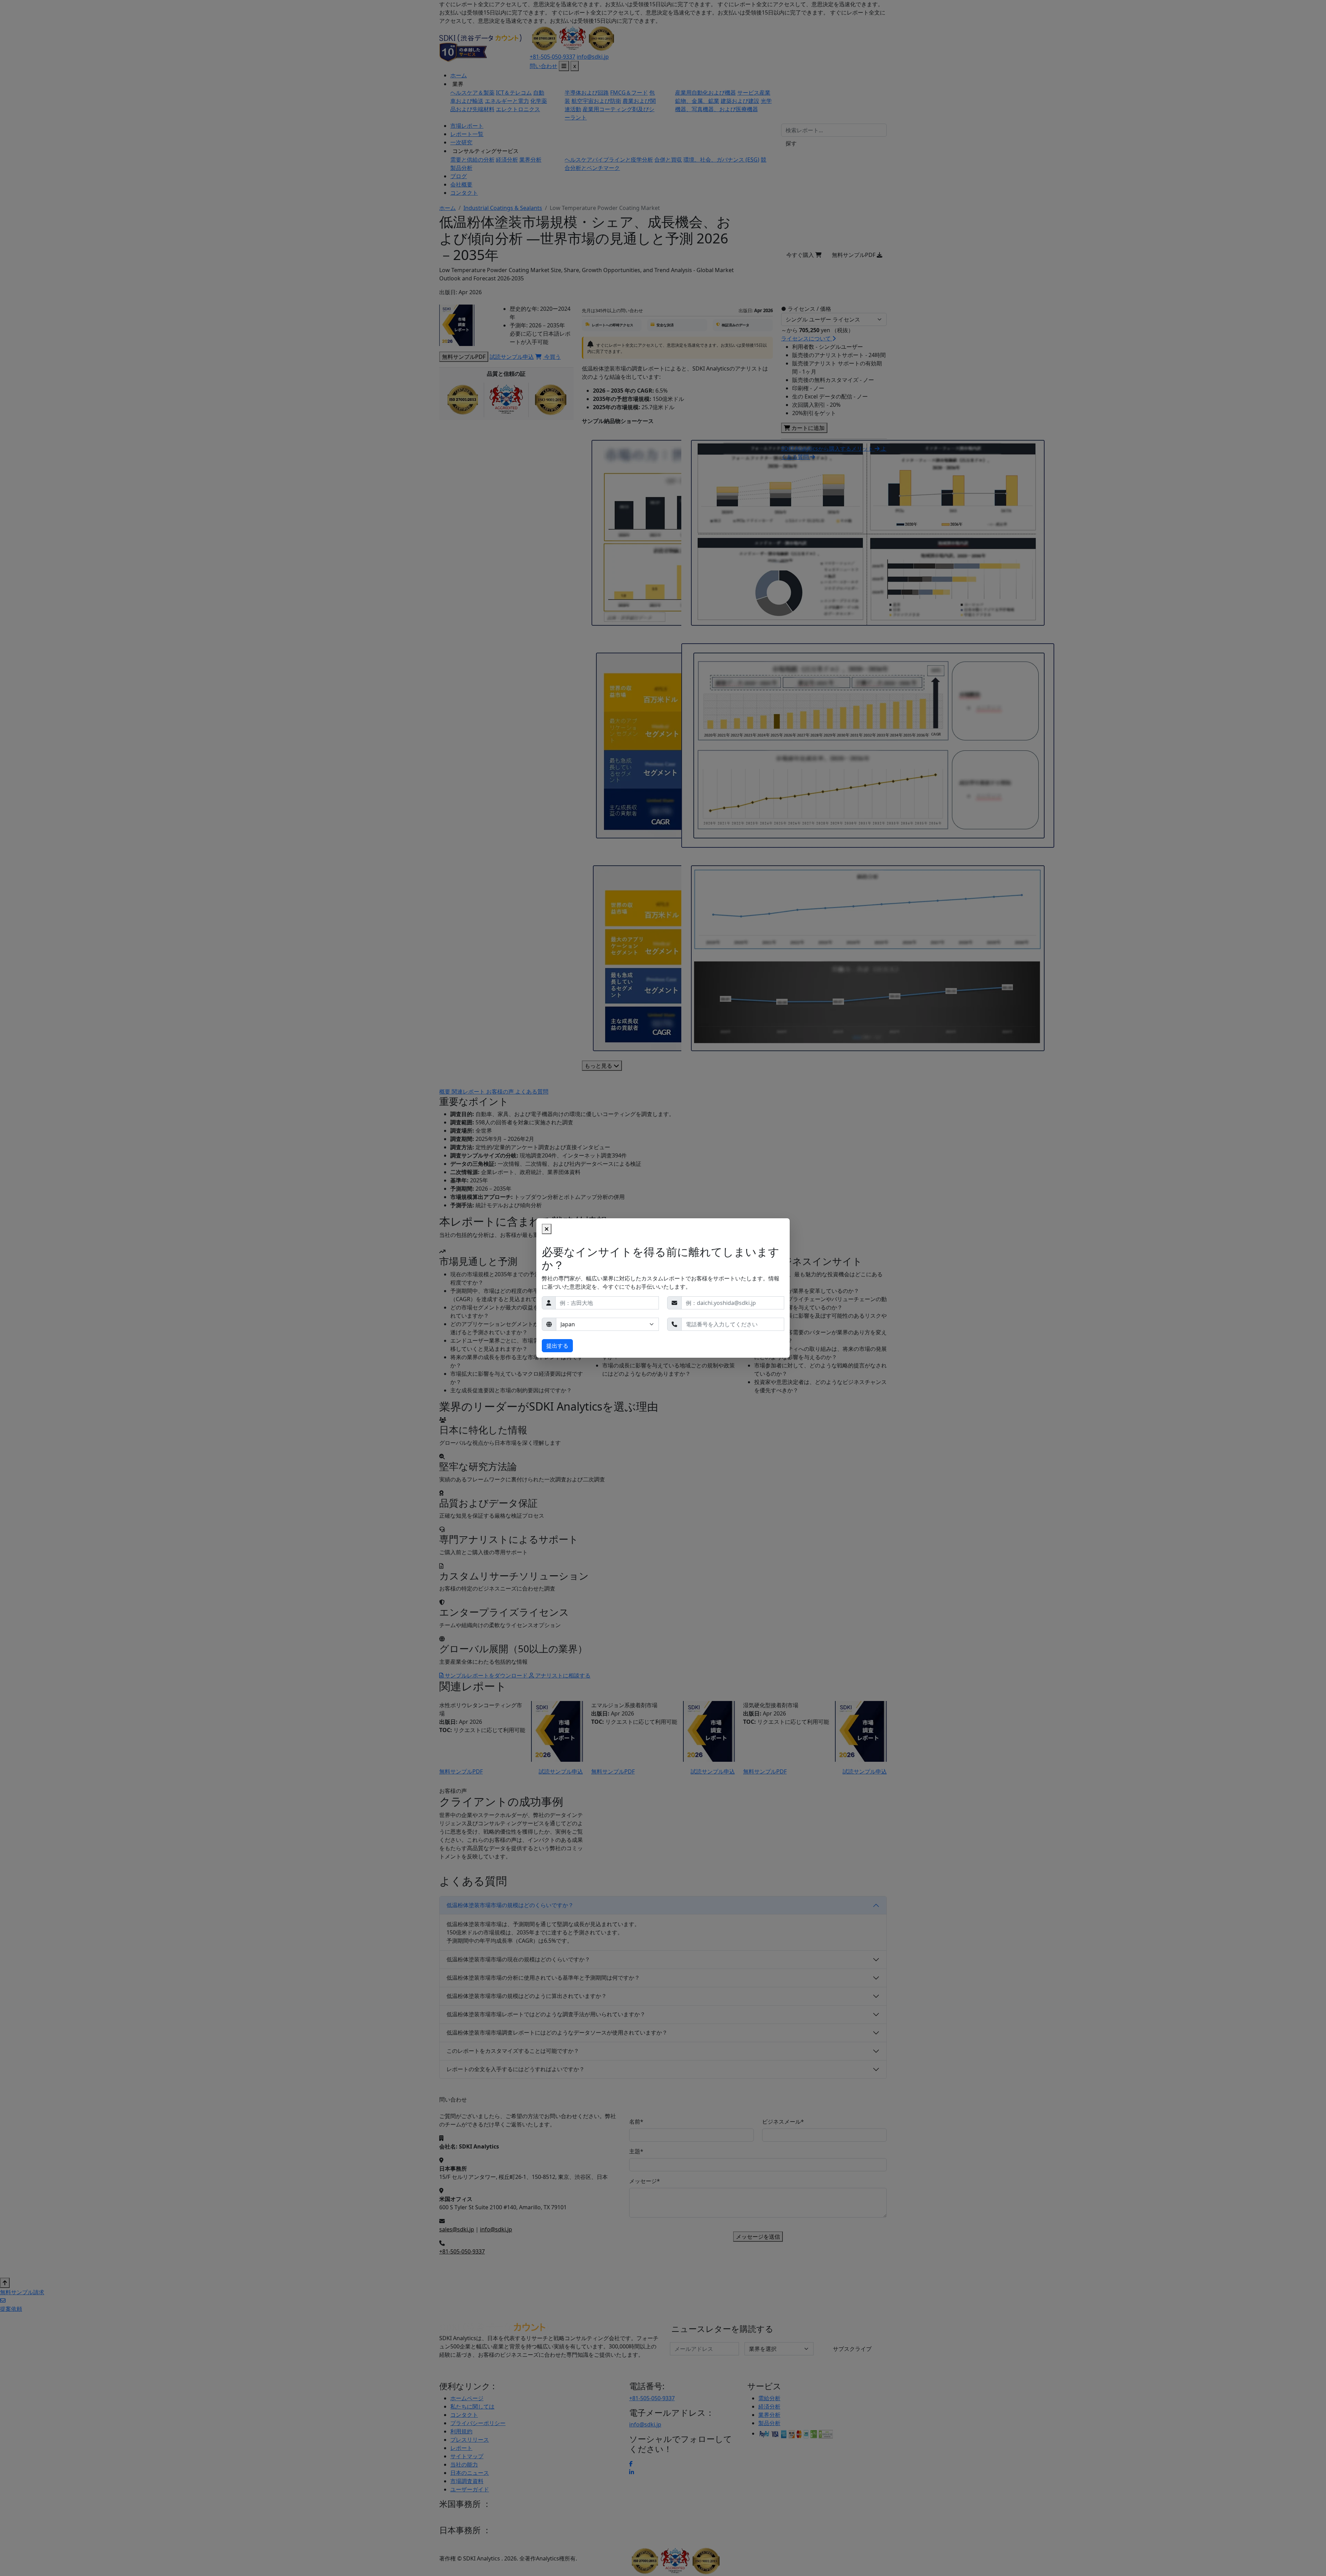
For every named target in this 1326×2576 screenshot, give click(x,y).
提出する (557, 1346)
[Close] (547, 1229)
